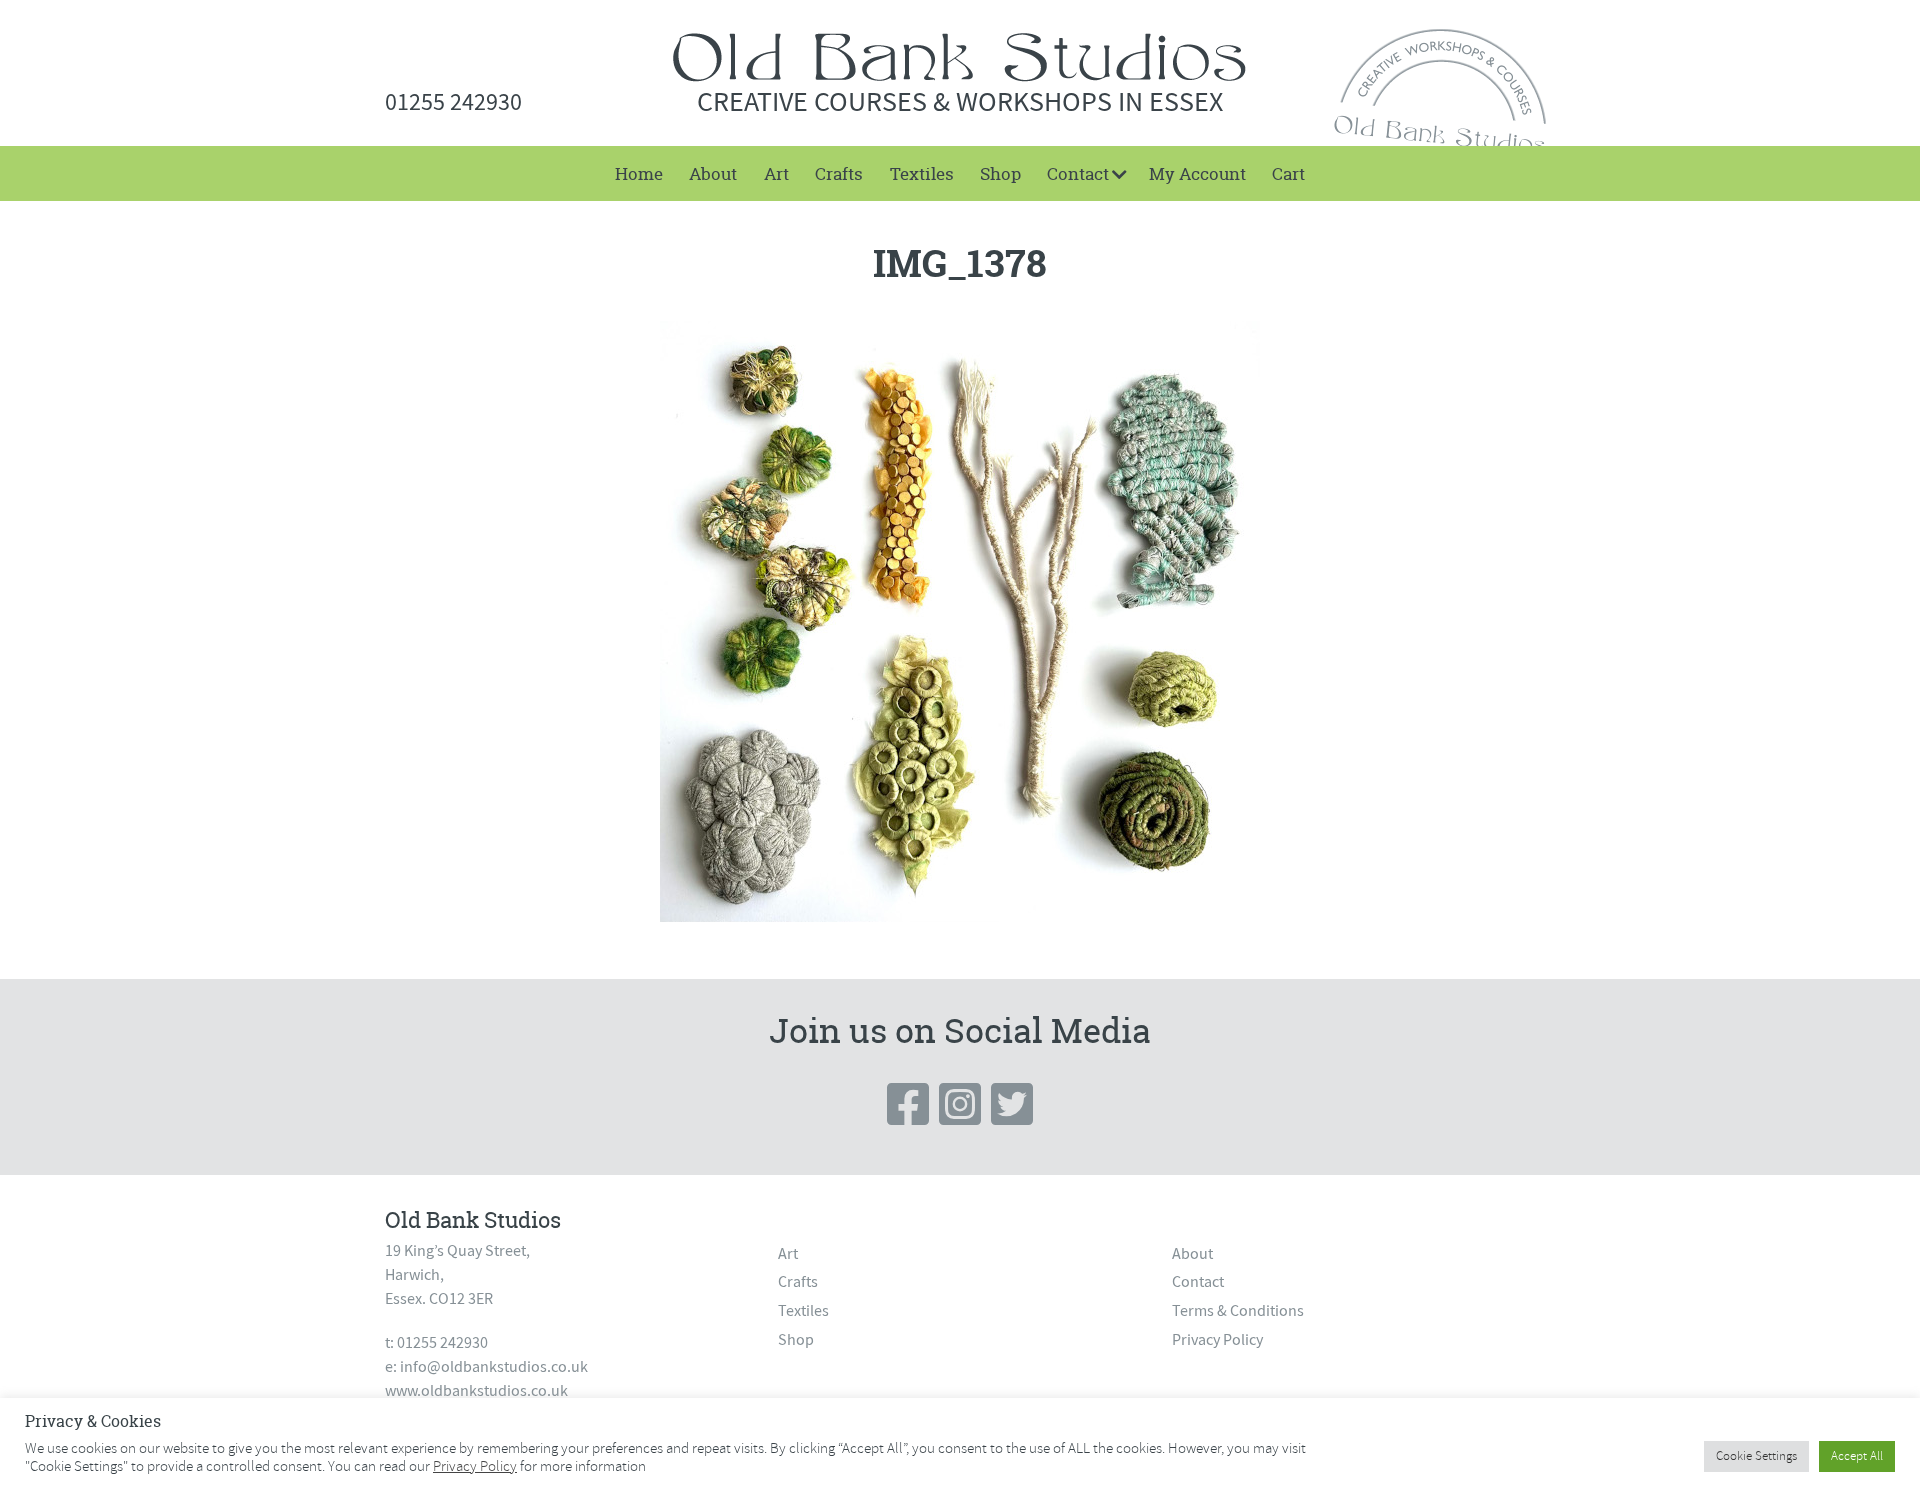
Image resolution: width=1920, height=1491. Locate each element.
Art (776, 173)
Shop (1000, 173)
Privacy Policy (1217, 1340)
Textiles (922, 173)
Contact (1078, 173)
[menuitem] (639, 173)
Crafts (839, 173)
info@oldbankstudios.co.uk (494, 1367)
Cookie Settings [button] (1756, 1456)
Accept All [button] (1857, 1456)
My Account (1197, 173)
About (713, 173)
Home (639, 173)
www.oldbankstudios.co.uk (476, 1391)
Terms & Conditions (1238, 1311)
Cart (1288, 173)
